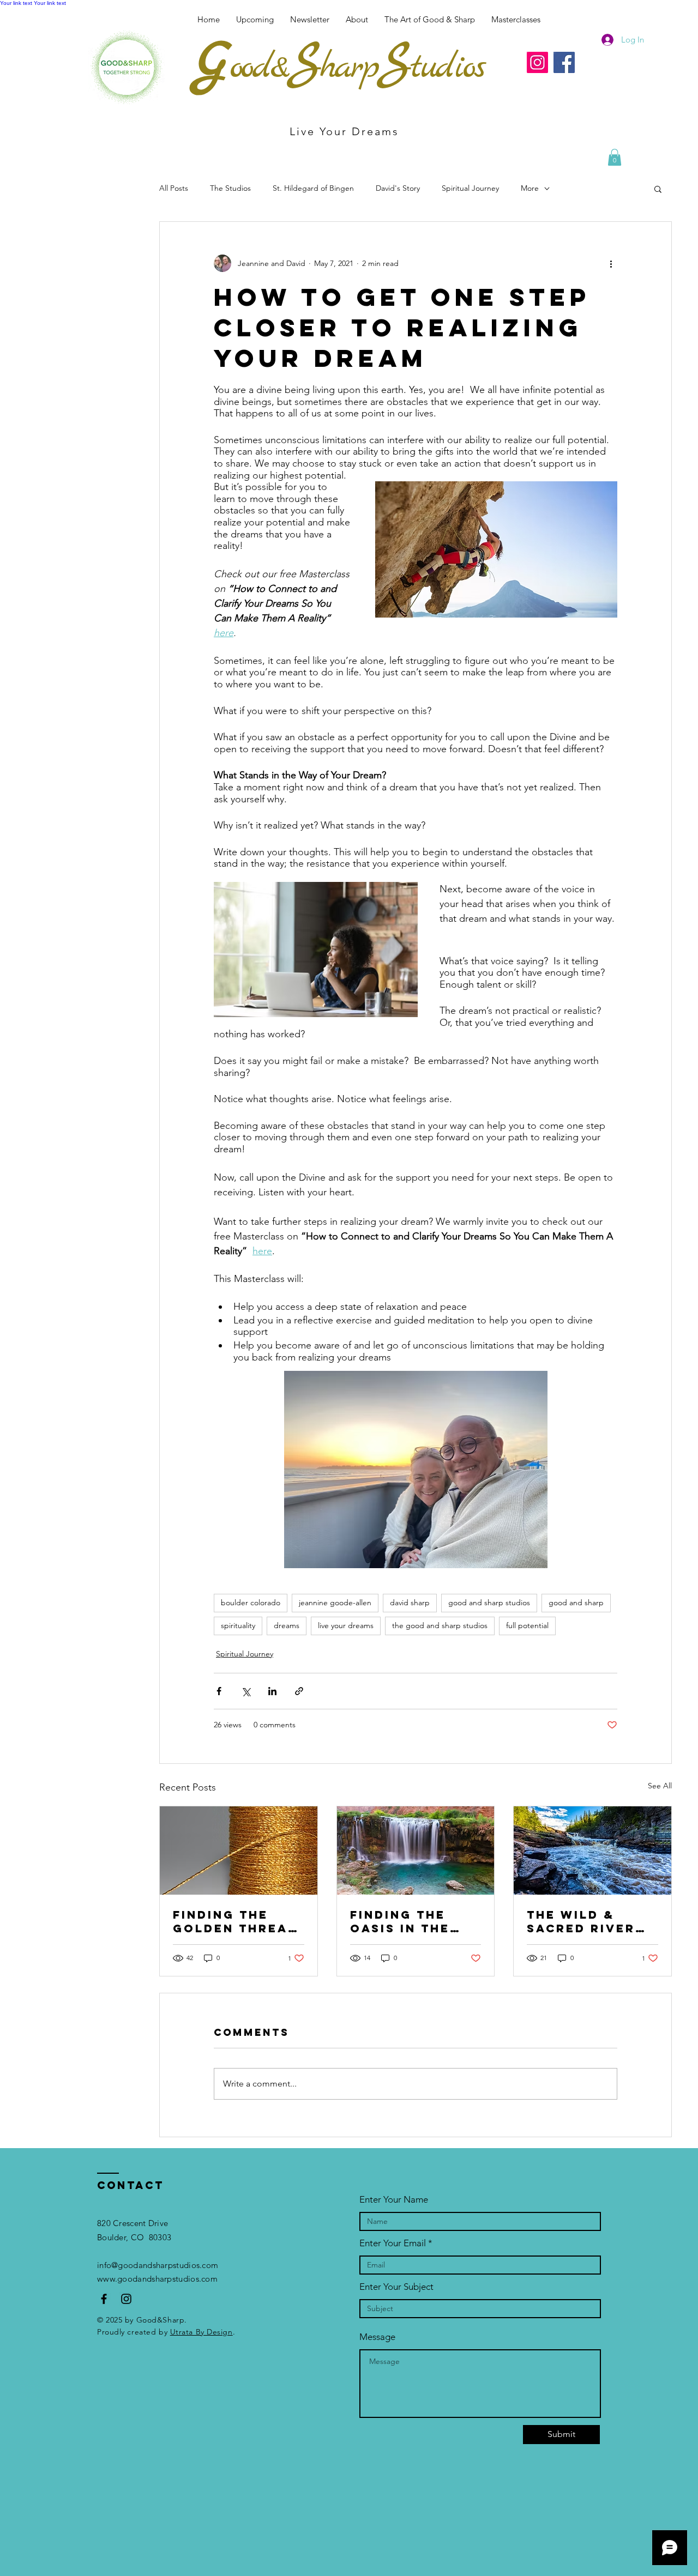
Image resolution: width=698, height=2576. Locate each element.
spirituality (238, 1625)
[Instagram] (537, 62)
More (530, 188)
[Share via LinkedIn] (272, 1691)
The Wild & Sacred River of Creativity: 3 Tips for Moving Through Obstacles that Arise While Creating (591, 1921)
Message (377, 2337)
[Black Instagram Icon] (126, 2299)
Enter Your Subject (396, 2287)
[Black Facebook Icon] (104, 2299)
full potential (527, 1625)
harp (349, 68)
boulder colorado (251, 1603)
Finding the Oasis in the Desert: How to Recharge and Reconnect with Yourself (415, 1921)
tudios (447, 68)
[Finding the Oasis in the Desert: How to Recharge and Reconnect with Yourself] (416, 1851)
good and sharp (576, 1603)
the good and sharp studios (440, 1625)
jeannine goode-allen (335, 1603)
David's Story (398, 188)
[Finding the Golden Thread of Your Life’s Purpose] (239, 1851)
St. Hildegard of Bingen (313, 188)
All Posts (174, 188)
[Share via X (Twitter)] (246, 1691)
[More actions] (611, 263)
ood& (259, 68)
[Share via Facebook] (219, 1691)
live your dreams (346, 1625)
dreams (287, 1625)
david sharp (410, 1603)
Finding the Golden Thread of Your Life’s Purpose (236, 1921)
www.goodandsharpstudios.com (157, 2279)
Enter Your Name (394, 2200)
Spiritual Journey (470, 188)
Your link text (16, 3)
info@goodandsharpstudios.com (158, 2265)
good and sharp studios (489, 1603)
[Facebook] (564, 62)
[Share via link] (299, 1691)
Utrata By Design (201, 2332)
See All (660, 1786)
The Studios (230, 188)
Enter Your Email (393, 2243)
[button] (516, 20)
